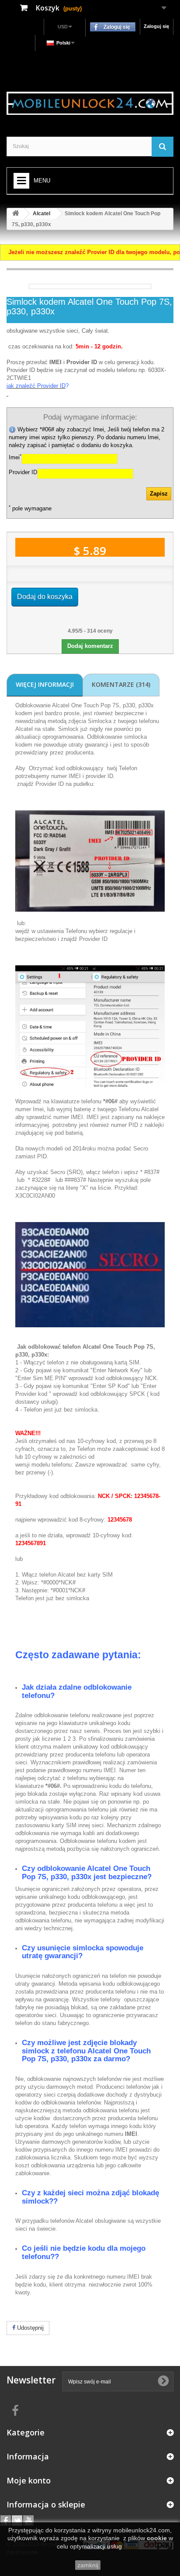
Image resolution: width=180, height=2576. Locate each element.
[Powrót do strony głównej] (16, 214)
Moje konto (29, 2480)
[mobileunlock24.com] (90, 103)
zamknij (88, 2565)
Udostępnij (29, 2328)
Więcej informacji (45, 684)
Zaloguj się (156, 26)
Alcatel (42, 214)
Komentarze (121, 684)
